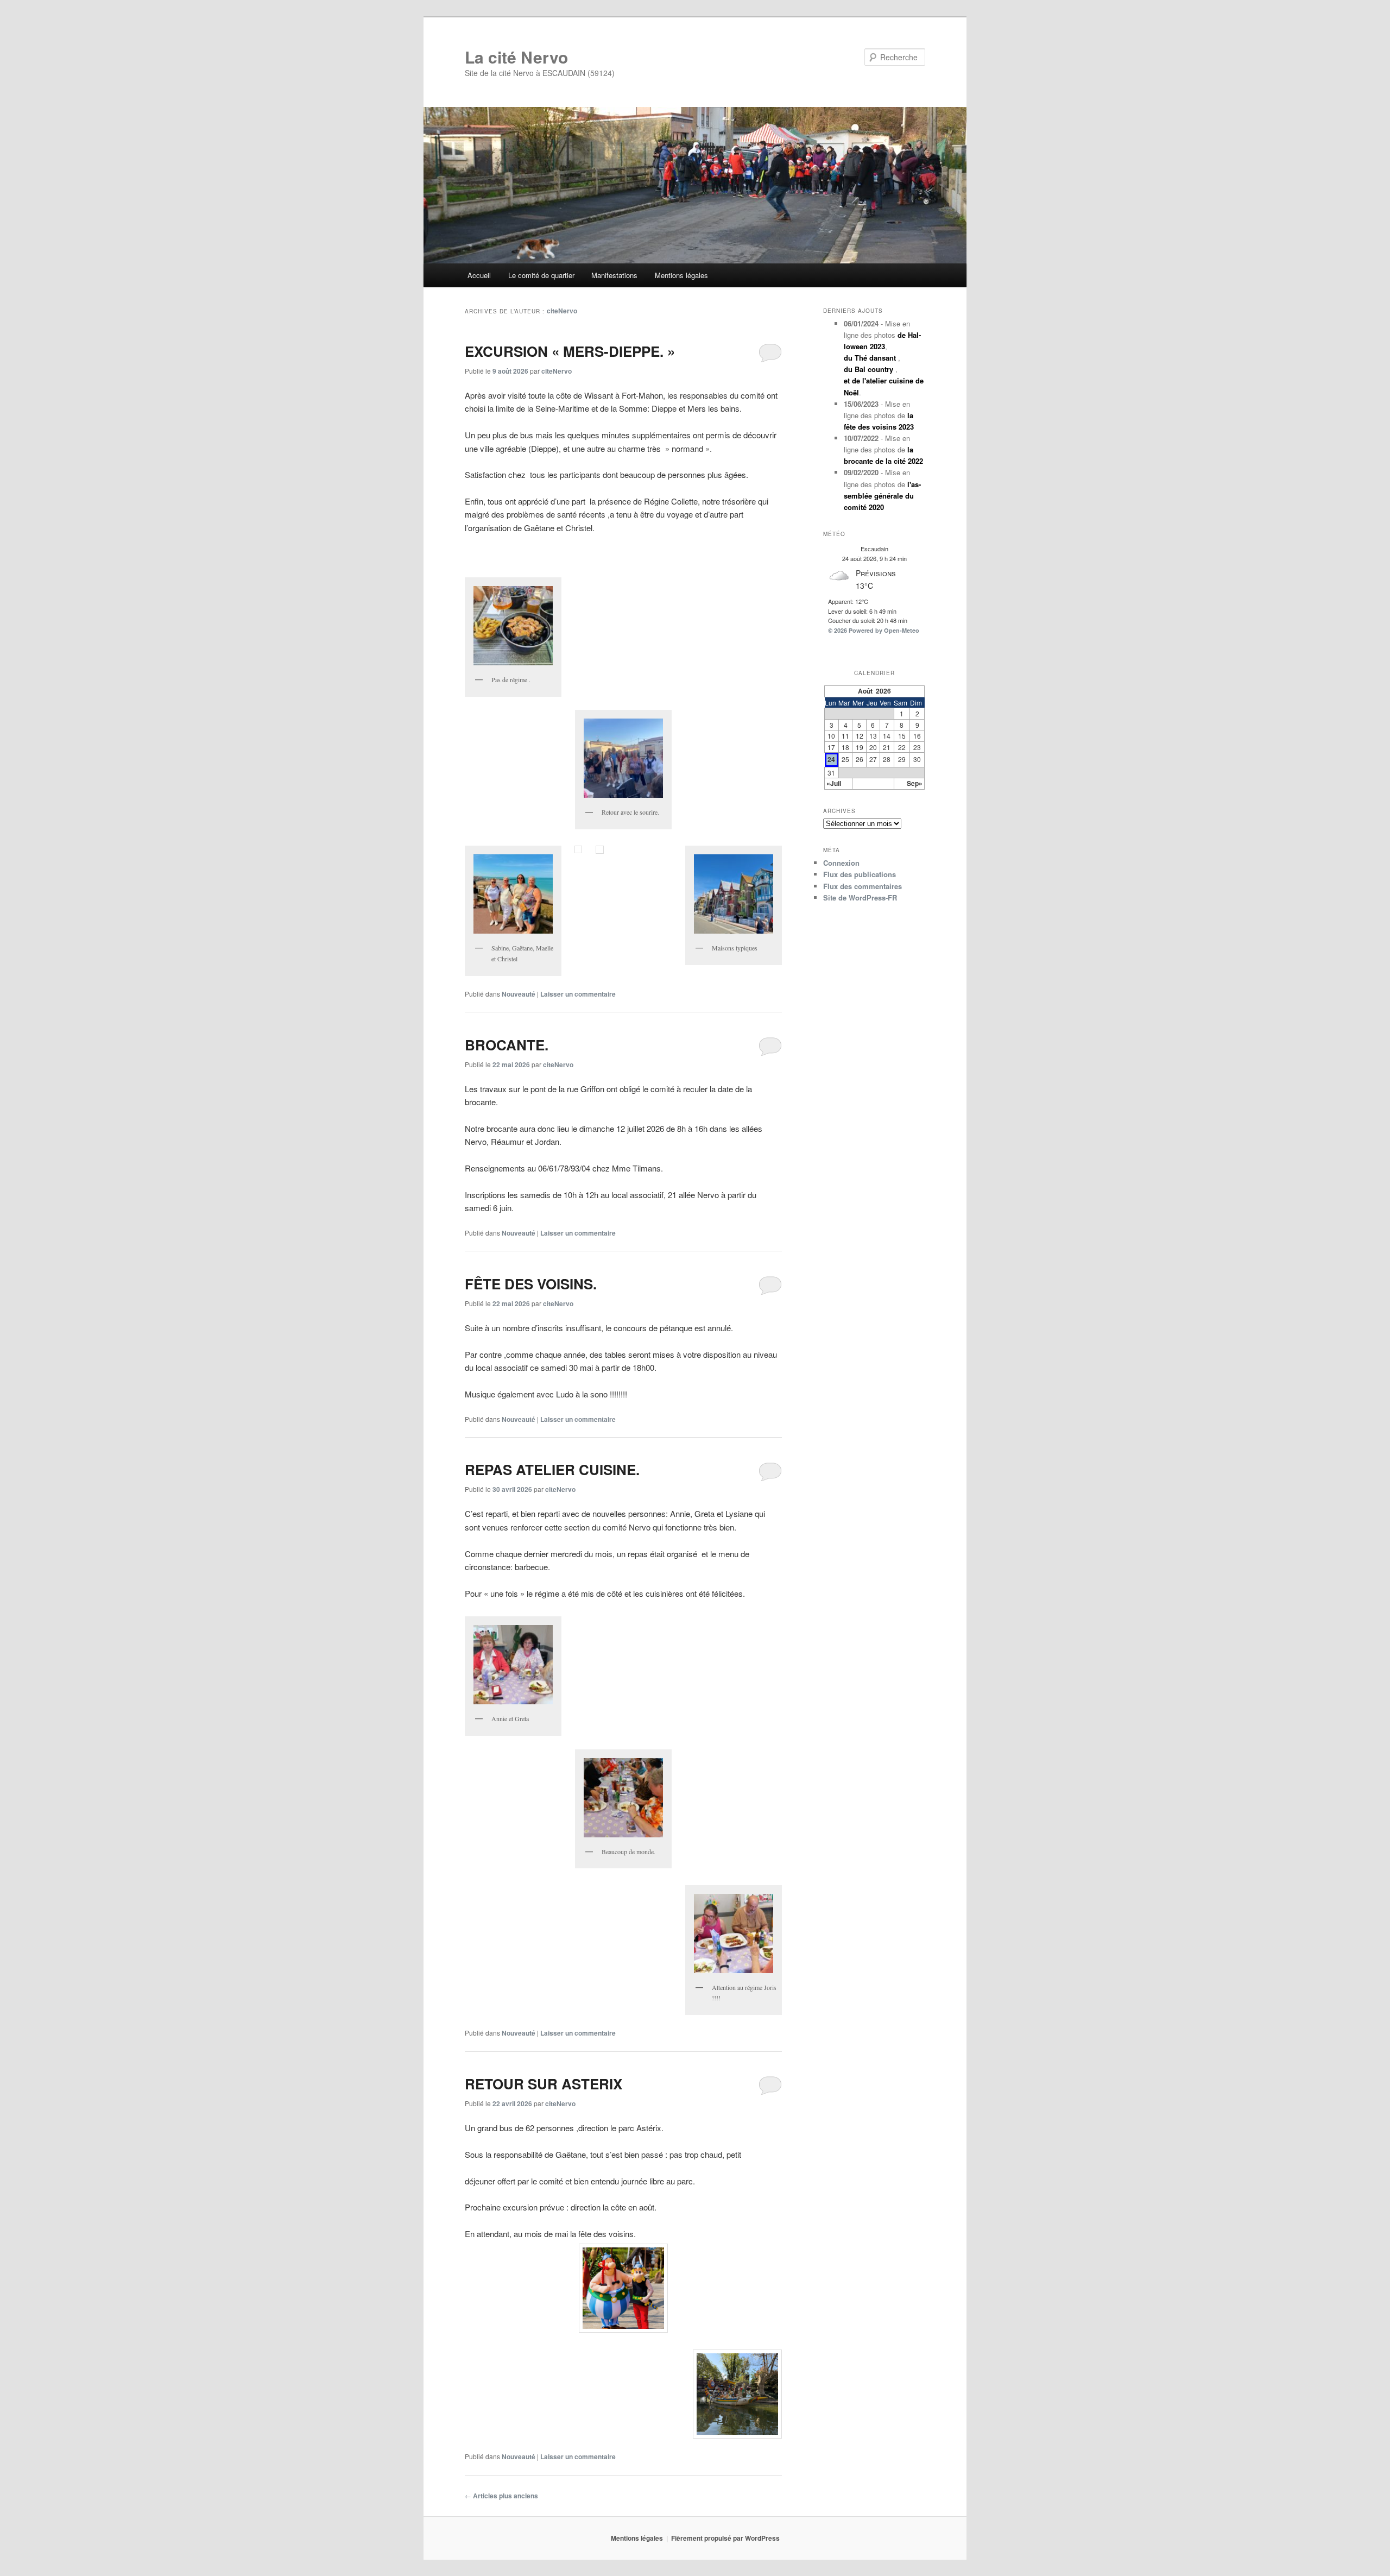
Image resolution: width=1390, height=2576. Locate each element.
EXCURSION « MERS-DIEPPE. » (570, 351)
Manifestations (614, 275)
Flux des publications (860, 874)
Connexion (841, 863)
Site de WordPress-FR (860, 897)
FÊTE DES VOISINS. (531, 1284)
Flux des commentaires (863, 886)
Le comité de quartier (541, 275)
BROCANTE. (507, 1045)
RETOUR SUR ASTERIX (544, 2084)
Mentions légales (681, 275)
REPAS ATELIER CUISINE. (552, 1469)
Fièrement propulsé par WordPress (725, 2538)
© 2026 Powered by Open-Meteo (874, 630)
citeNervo (562, 311)
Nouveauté (519, 994)
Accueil (479, 275)
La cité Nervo (516, 57)
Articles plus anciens (501, 2496)
